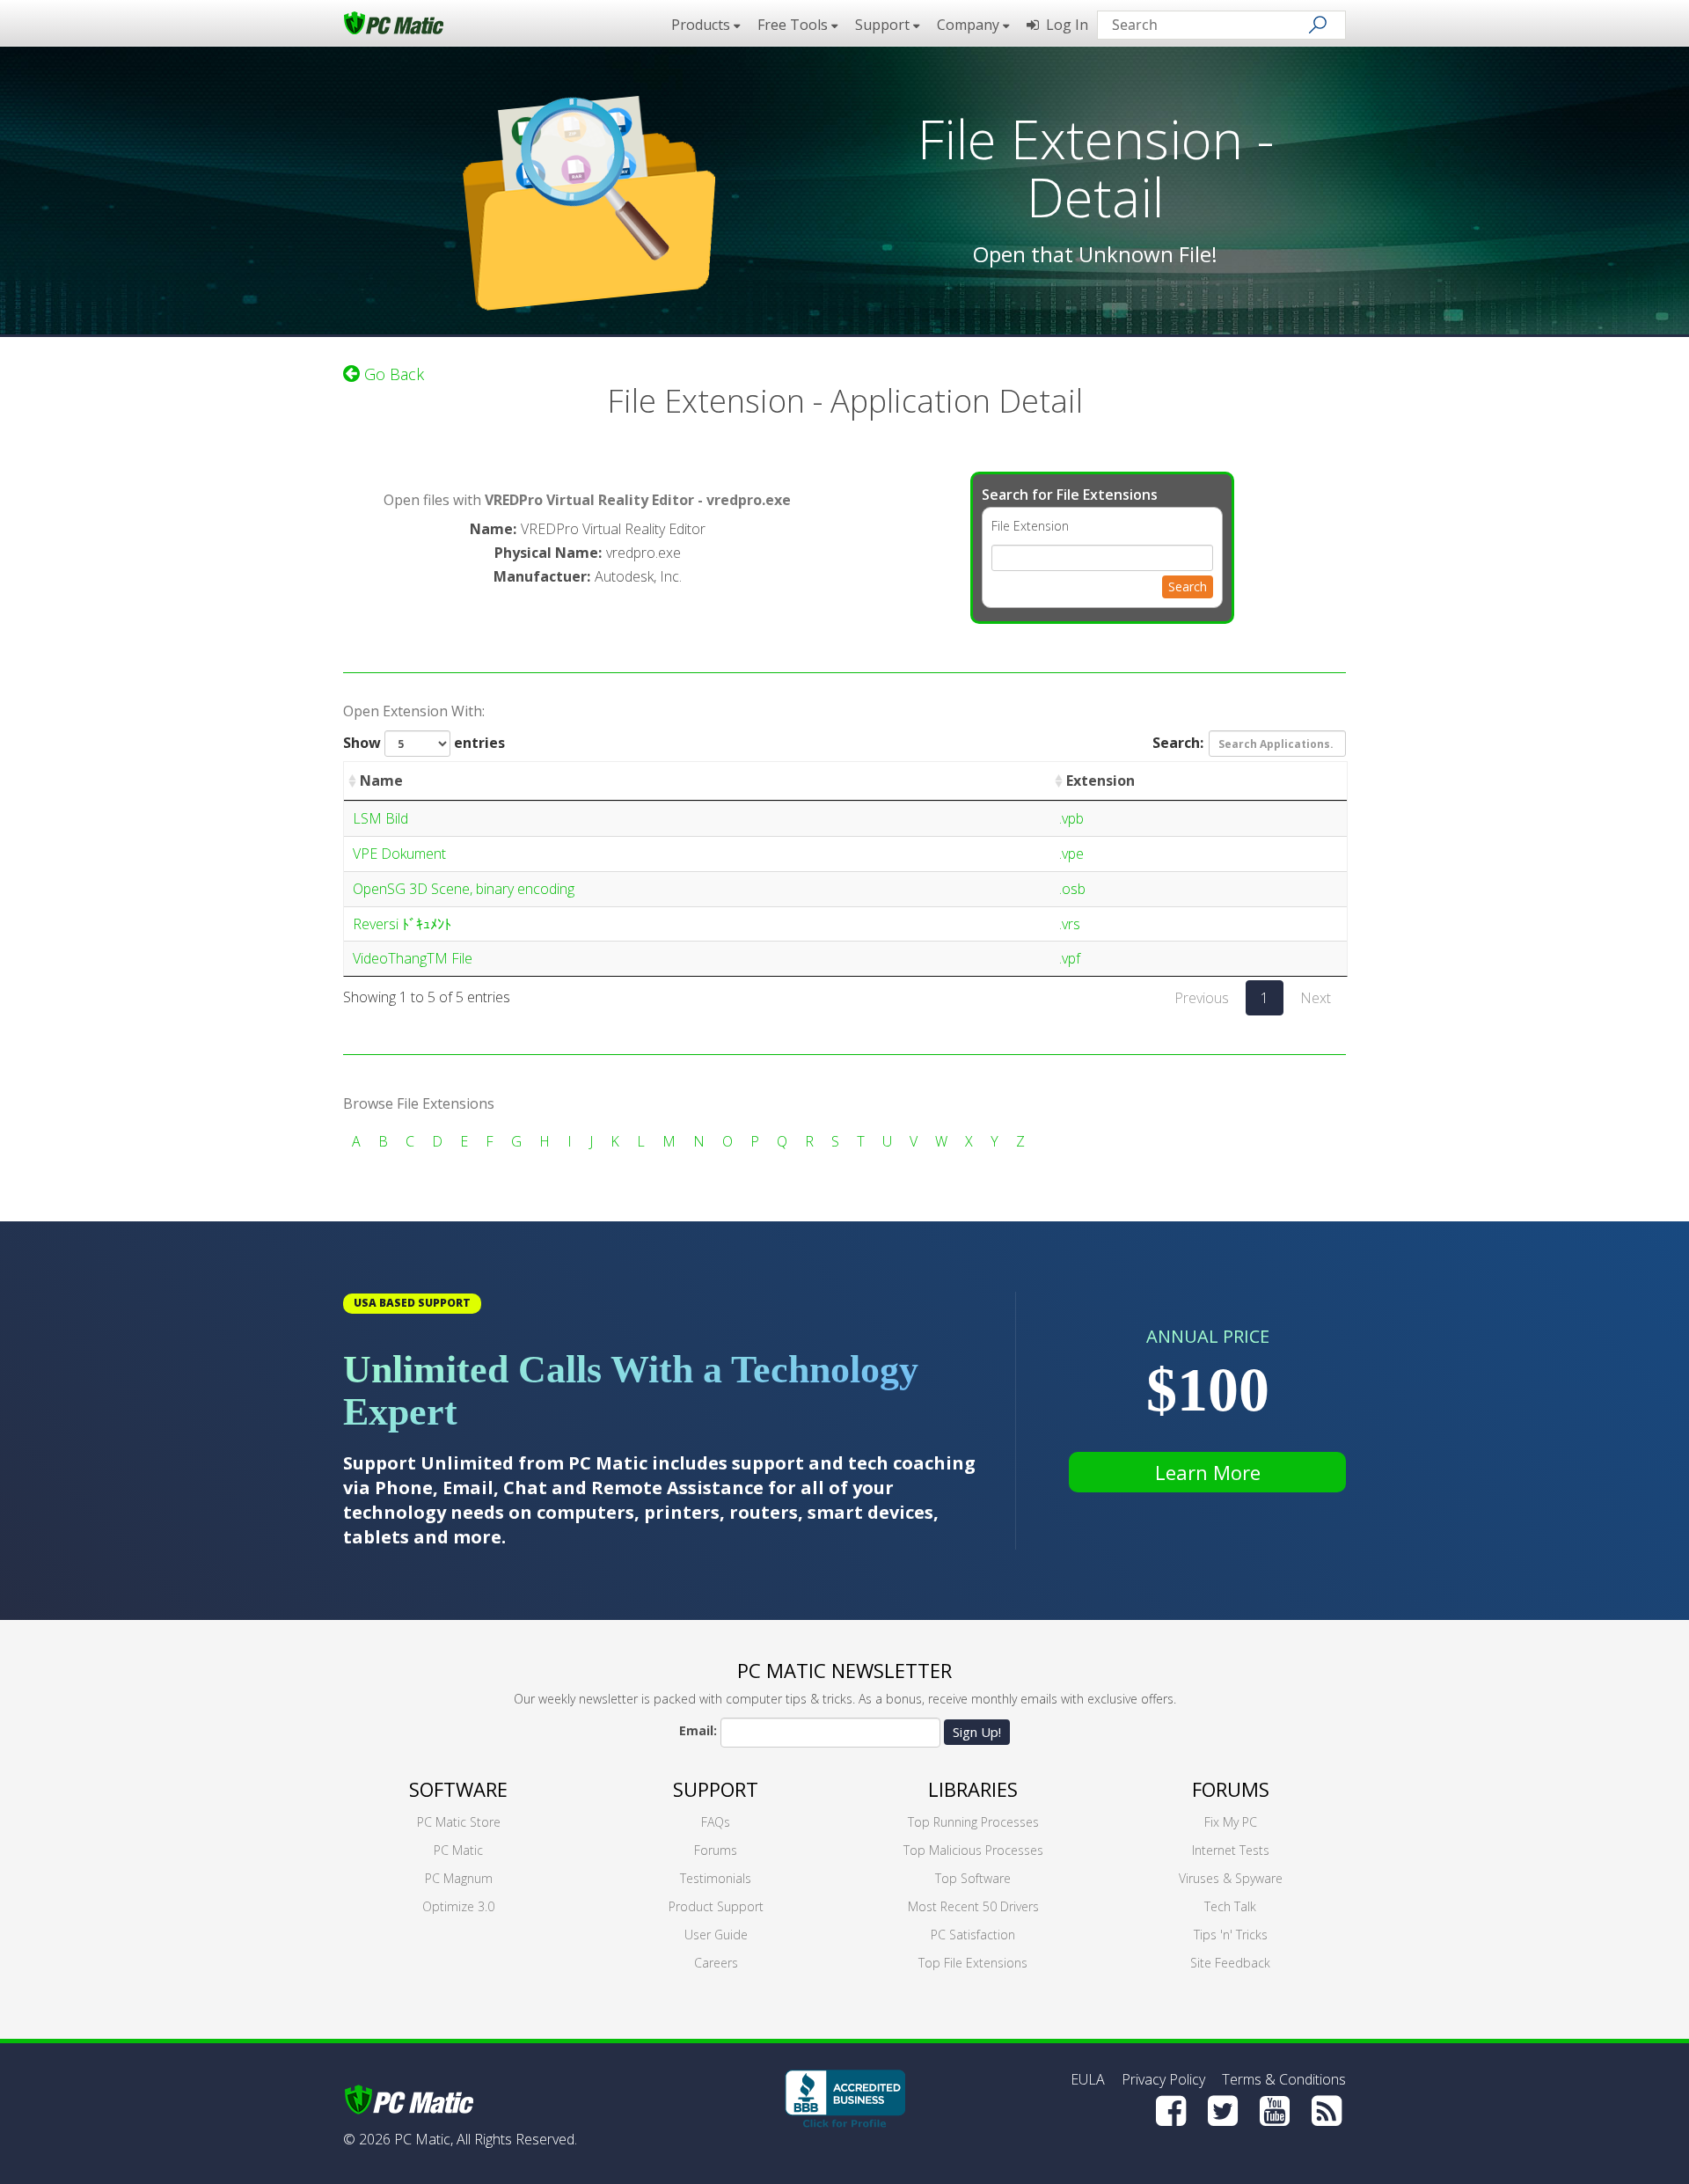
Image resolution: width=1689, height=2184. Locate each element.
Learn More (1208, 1472)
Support (716, 1789)
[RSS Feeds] (1327, 2111)
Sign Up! (977, 1732)
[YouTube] (1275, 2111)
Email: (698, 1730)
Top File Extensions (973, 1963)
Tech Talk (1230, 1906)
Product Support (716, 1906)
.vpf (1070, 958)
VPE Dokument (399, 854)
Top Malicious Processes (973, 1850)
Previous (1202, 998)
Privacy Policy (1163, 2079)
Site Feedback (1230, 1963)
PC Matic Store (459, 1822)
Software (458, 1789)
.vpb (1071, 818)
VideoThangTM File (413, 958)
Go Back (392, 374)
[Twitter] (1223, 2111)
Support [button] (884, 25)
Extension (1100, 781)
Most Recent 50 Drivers (973, 1906)
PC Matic (458, 1850)
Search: (1178, 743)
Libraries (973, 1789)
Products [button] (702, 25)
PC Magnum (459, 1878)
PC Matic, (424, 2139)
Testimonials (716, 1878)
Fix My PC (1231, 1822)
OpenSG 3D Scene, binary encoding (464, 889)
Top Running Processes (973, 1822)
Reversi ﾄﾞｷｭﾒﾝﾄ (402, 924)
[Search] (1318, 25)
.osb (1072, 889)
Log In (1064, 25)
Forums (716, 1850)
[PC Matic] (394, 22)
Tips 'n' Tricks (1231, 1935)
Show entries (424, 743)
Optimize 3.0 (458, 1906)
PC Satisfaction (973, 1935)
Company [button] (970, 25)
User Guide (716, 1935)
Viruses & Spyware (1231, 1878)
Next (1316, 998)
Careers (716, 1963)
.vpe (1071, 854)
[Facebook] (1171, 2111)
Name (381, 781)
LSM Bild (380, 818)
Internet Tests (1231, 1850)
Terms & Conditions (1284, 2079)
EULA (1088, 2079)
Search (1188, 586)
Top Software (973, 1878)
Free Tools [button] (794, 25)
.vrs (1070, 924)
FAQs (716, 1822)
